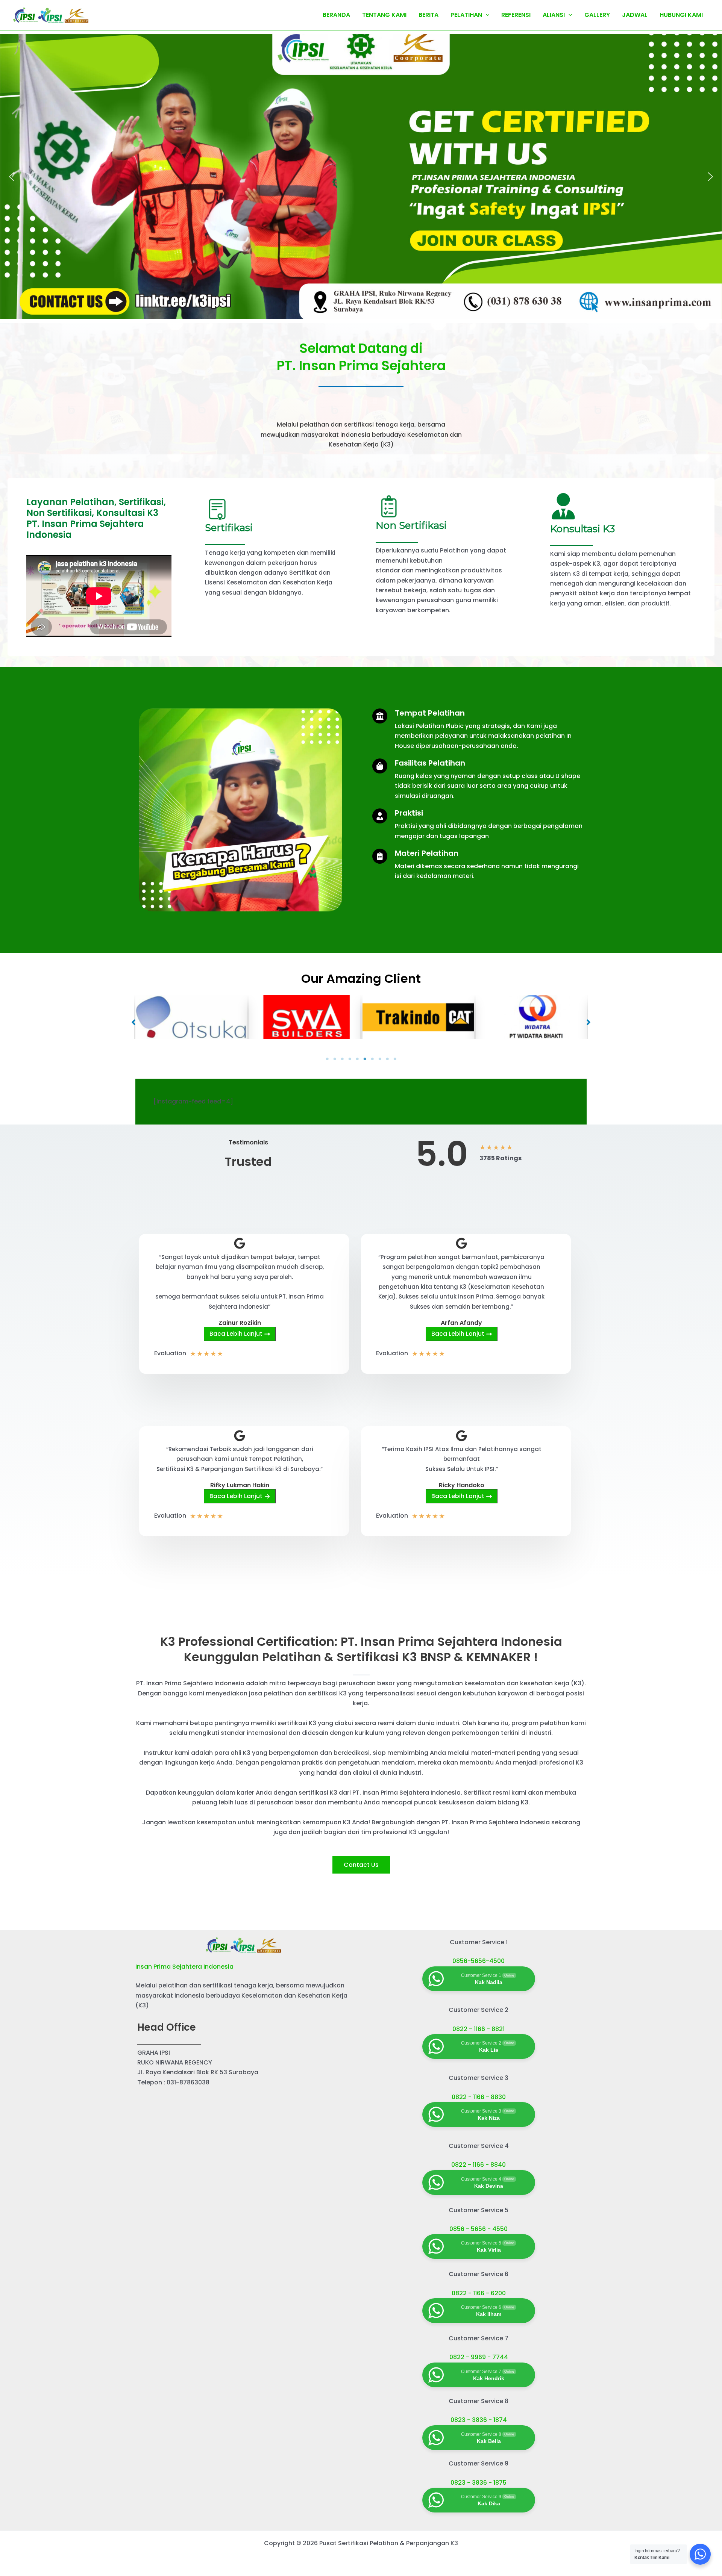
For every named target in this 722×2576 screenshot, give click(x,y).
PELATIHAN (466, 15)
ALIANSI (554, 15)
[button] (12, 177)
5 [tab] (357, 1059)
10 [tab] (395, 1059)
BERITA (428, 15)
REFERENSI (516, 15)
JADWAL (635, 15)
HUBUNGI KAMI (681, 15)
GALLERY (597, 15)
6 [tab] (365, 1059)
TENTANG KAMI (384, 15)
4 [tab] (350, 1059)
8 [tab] (380, 1059)
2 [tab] (335, 1059)
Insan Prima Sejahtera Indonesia (184, 1967)
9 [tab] (387, 1059)
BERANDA (336, 15)
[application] (486, 15)
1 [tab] (327, 1059)
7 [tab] (372, 1059)
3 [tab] (342, 1059)
